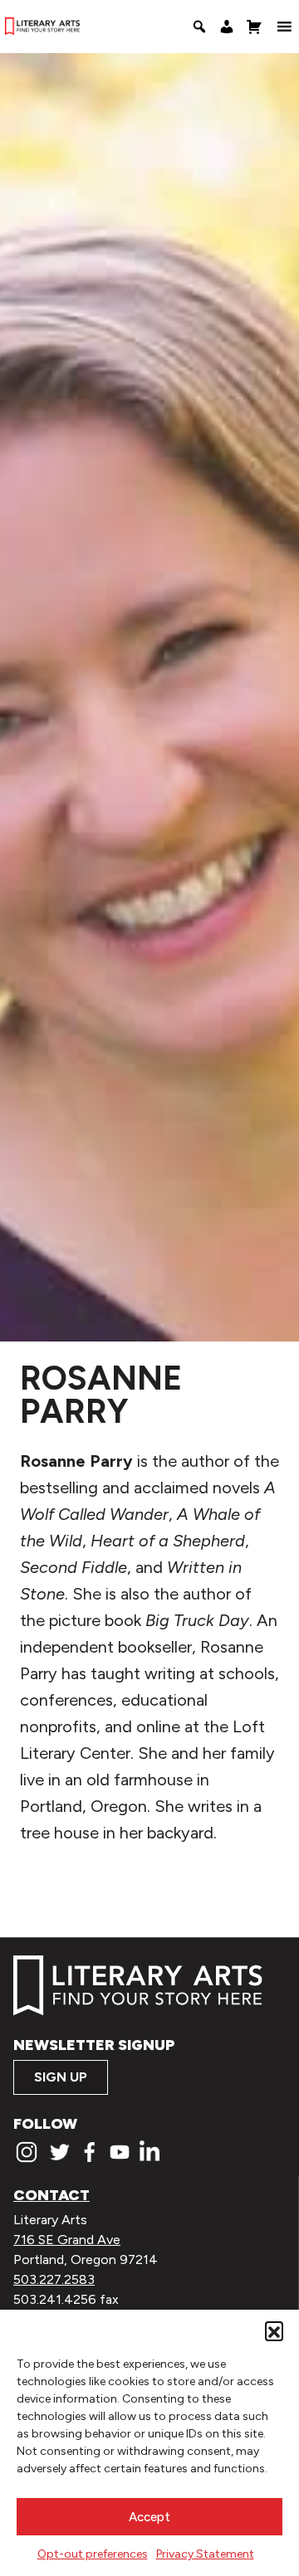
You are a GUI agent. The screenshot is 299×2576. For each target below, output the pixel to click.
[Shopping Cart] (254, 27)
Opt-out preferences (93, 2554)
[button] (274, 2330)
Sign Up (61, 2077)
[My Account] (227, 27)
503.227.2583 (54, 2279)
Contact (51, 2195)
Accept (149, 2517)
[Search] (199, 27)
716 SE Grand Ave (67, 2240)
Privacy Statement (205, 2554)
